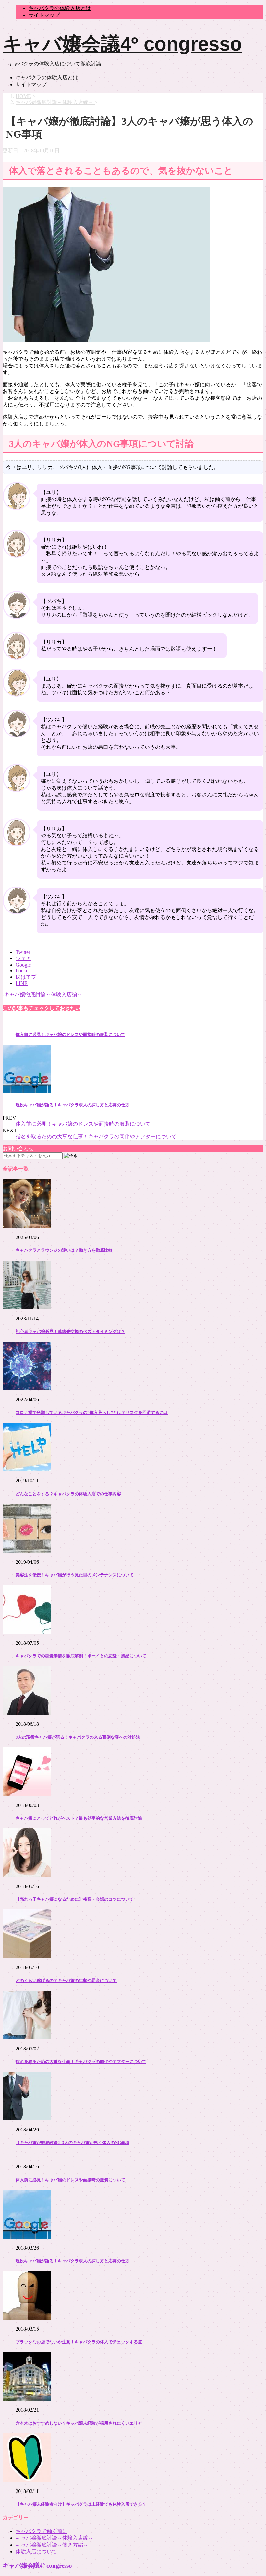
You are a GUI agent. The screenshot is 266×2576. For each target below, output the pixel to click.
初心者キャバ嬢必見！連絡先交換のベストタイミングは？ (70, 1332)
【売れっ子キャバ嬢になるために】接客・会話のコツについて (75, 1899)
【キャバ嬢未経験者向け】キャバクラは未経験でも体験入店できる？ (81, 2504)
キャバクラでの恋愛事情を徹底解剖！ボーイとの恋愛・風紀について (81, 1656)
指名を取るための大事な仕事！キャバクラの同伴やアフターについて (96, 1137)
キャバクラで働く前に (42, 2531)
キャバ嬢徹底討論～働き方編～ (52, 2545)
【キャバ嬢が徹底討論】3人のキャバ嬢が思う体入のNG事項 (73, 2143)
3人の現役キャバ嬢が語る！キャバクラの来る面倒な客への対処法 (78, 1737)
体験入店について (36, 2552)
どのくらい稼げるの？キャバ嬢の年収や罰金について (66, 1981)
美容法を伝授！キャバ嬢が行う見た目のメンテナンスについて (75, 1575)
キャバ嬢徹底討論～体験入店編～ (43, 995)
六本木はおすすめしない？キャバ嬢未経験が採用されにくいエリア (79, 2423)
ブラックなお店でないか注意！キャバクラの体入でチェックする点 (79, 2342)
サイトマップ (44, 15)
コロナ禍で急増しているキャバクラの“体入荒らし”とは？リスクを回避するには (92, 1413)
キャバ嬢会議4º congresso (122, 44)
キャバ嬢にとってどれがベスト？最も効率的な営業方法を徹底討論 (79, 1818)
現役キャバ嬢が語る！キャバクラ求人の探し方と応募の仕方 (73, 1105)
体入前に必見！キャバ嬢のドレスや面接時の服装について (70, 1034)
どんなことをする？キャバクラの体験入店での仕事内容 (68, 1494)
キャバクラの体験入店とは (60, 8)
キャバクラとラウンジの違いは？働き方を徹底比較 (64, 1250)
